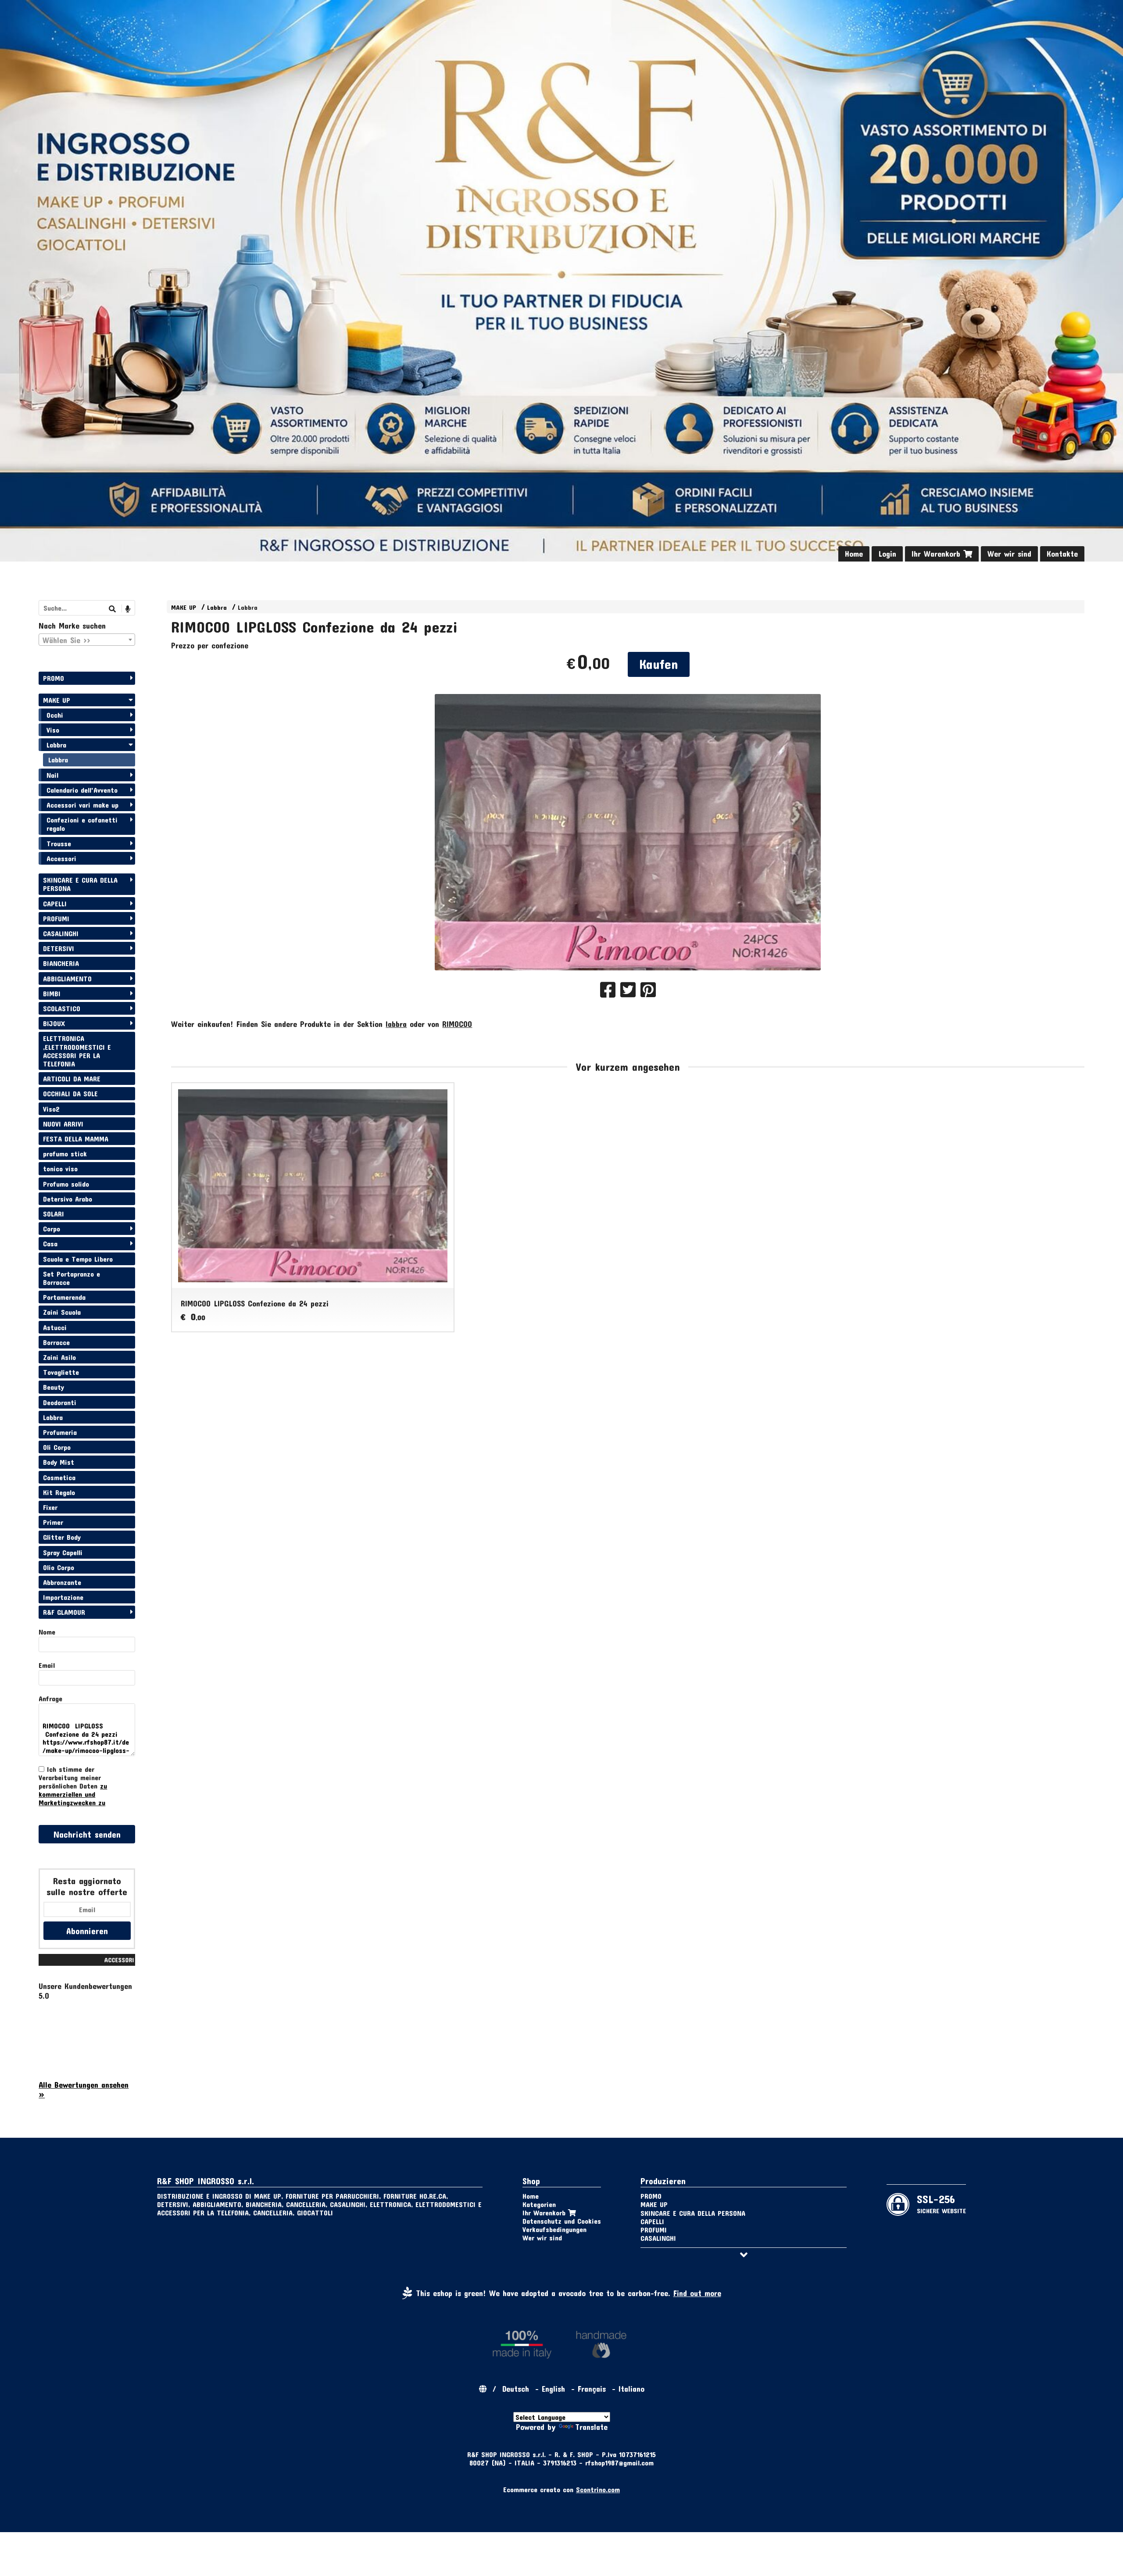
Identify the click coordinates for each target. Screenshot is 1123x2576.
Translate (591, 2427)
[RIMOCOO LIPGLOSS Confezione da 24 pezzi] (628, 832)
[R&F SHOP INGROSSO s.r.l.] (561, 281)
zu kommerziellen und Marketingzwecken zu (73, 1794)
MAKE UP (184, 607)
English (553, 2389)
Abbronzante (62, 1582)
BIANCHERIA (61, 963)
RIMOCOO (457, 1024)
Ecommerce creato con (561, 2489)
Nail (52, 775)
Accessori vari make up (82, 805)
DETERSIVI (59, 948)
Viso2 (51, 1109)
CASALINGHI (61, 933)
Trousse (59, 843)
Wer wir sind (1009, 554)
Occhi (55, 715)
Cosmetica (59, 1477)
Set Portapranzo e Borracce (72, 1278)
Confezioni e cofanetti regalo (82, 824)
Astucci (55, 1327)
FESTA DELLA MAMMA (76, 1139)
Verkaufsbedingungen (554, 2229)
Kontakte (1062, 554)
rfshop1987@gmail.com (619, 2463)
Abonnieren (87, 1931)
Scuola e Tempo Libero (78, 1259)
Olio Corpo (59, 1567)
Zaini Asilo (59, 1357)
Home (854, 554)
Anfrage (50, 1698)
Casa (50, 1243)
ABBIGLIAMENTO (67, 979)
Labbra (217, 607)
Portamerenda (64, 1297)
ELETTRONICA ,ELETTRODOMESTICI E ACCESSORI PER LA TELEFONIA (77, 1051)
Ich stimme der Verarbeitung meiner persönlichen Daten (73, 1786)
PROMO (54, 678)
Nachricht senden (87, 1834)
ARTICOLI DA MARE (72, 1079)
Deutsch (516, 2389)
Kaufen (659, 664)
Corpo (52, 1229)
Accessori (61, 858)
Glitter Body (62, 1537)
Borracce (56, 1342)
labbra (396, 1024)
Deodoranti (60, 1402)
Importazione (63, 1597)
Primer (53, 1522)
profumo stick (65, 1154)
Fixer (50, 1507)
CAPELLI (55, 903)
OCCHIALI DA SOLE (70, 1093)
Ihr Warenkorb (937, 554)
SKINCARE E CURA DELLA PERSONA (80, 884)
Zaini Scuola (62, 1312)
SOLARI (54, 1214)
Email (47, 1665)
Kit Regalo (59, 1492)
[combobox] (87, 640)
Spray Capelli (63, 1552)
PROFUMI (56, 918)
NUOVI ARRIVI (63, 1124)
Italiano (631, 2389)
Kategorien (539, 2204)
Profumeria (60, 1432)
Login (887, 554)
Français (592, 2389)
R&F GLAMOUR (64, 1612)
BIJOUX (54, 1023)
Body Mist (59, 1462)
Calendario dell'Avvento (82, 790)
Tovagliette (61, 1372)
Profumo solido (66, 1184)
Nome (47, 1632)
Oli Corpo (57, 1447)
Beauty (54, 1387)
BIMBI (52, 993)
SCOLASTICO (62, 1008)
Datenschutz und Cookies (562, 2221)
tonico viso (60, 1168)
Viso (53, 730)
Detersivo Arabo (68, 1199)
